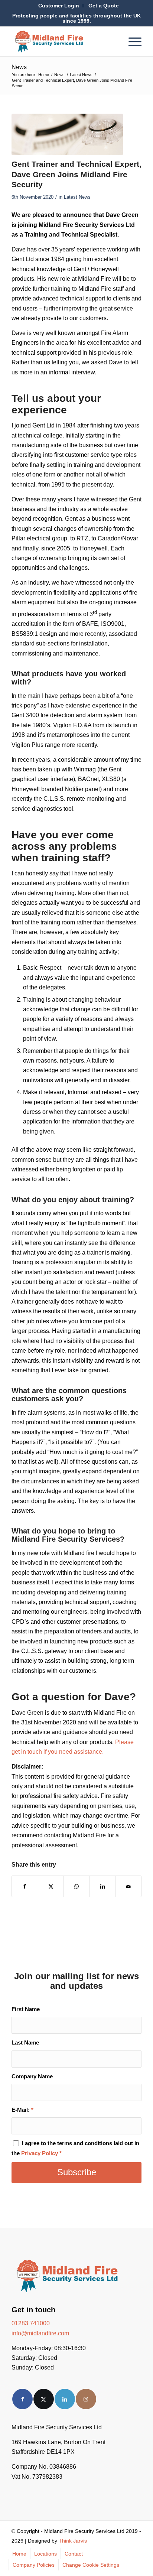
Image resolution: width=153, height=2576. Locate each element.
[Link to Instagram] (86, 2399)
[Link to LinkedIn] (65, 2399)
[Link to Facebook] (22, 2399)
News (19, 67)
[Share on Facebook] (25, 1886)
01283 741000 (31, 2323)
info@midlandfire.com (40, 2333)
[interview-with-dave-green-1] (67, 135)
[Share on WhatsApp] (77, 1886)
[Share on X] (51, 1886)
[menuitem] (59, 6)
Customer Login (59, 6)
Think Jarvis (73, 2541)
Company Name (32, 2076)
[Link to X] (44, 2399)
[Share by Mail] (128, 1886)
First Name (26, 2009)
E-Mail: (22, 2110)
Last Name (25, 2043)
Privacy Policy (40, 2153)
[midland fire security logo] (64, 42)
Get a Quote (104, 6)
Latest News (77, 197)
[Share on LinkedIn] (103, 1886)
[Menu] (131, 42)
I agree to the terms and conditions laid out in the (75, 2148)
